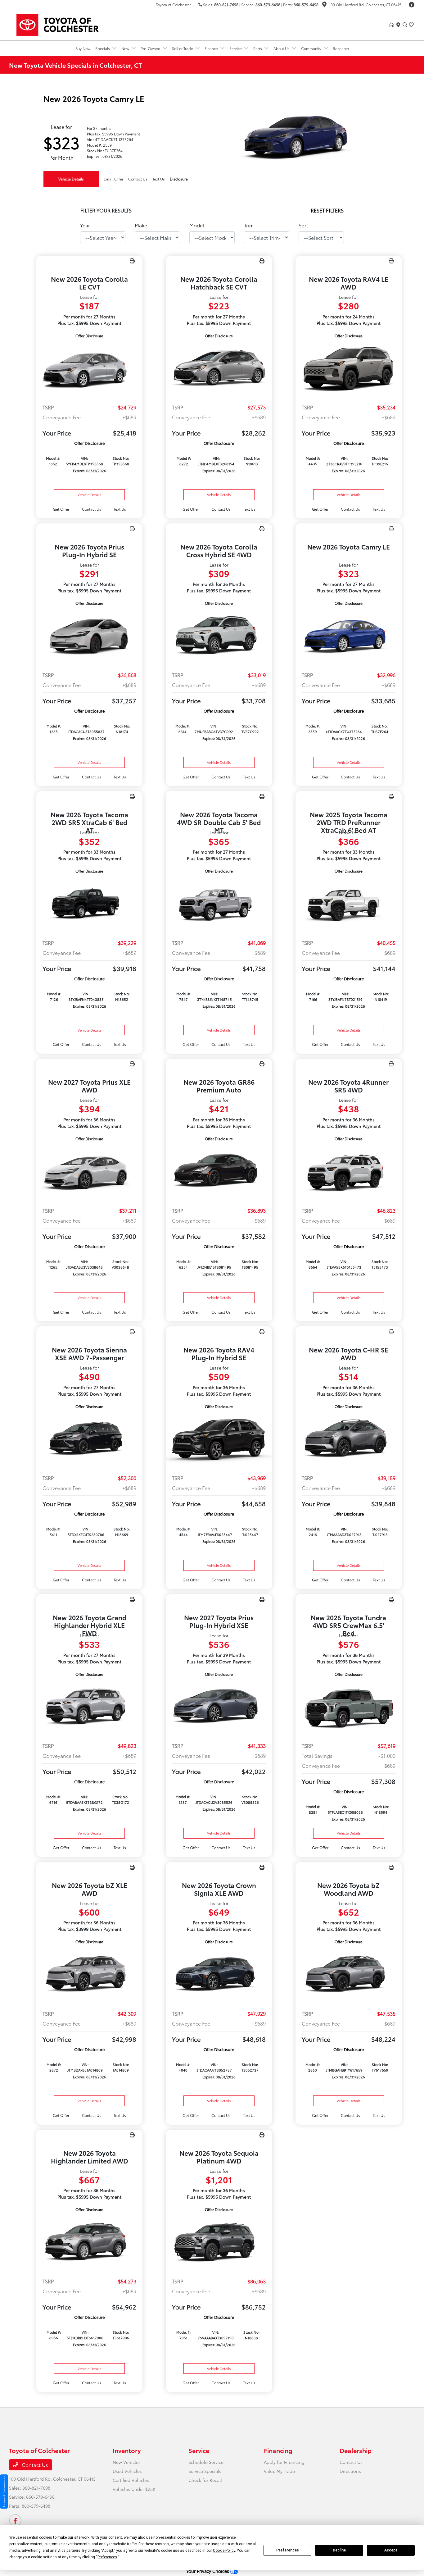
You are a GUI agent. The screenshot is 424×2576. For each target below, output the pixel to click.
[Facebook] (412, 5)
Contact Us (34, 2465)
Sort (303, 225)
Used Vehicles (127, 2471)
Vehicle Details (71, 179)
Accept (391, 2550)
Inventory (127, 2450)
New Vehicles (127, 2462)
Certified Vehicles (131, 2480)
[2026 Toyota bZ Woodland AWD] (349, 1975)
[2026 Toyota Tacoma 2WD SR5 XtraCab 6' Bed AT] (89, 904)
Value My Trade (279, 2471)
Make (141, 225)
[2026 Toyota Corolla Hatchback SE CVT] (219, 369)
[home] (393, 25)
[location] (324, 5)
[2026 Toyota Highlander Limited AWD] (89, 2243)
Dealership (356, 2450)
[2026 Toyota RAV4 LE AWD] (349, 369)
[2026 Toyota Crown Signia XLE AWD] (219, 1975)
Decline (339, 2550)
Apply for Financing (284, 2462)
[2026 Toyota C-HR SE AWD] (349, 1440)
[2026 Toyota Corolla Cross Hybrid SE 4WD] (219, 636)
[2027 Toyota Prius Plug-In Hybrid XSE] (219, 1707)
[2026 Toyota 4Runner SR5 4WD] (349, 1172)
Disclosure (179, 179)
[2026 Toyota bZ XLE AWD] (89, 1975)
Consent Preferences (4, 2492)
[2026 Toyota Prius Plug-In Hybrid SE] (89, 636)
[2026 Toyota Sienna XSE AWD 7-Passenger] (89, 1440)
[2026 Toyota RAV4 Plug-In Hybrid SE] (219, 1440)
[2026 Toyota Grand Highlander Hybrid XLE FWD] (89, 1707)
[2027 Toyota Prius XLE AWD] (89, 1172)
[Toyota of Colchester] (62, 24)
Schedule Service (206, 2462)
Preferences (288, 2550)
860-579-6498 (268, 5)
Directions (350, 2471)
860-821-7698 (226, 5)
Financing (278, 2450)
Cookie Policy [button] (224, 2551)
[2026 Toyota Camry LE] (349, 636)
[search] (405, 25)
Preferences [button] (107, 2557)
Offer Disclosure (89, 336)
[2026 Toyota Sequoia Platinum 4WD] (219, 2243)
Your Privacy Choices (208, 2571)
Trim (249, 225)
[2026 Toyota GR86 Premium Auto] (219, 1172)
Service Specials (205, 2471)
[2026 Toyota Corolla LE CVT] (89, 369)
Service (199, 2450)
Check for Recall (205, 2480)
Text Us (120, 509)
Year (85, 225)
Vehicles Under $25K (134, 2489)
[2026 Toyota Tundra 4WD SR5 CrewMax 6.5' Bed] (349, 1707)
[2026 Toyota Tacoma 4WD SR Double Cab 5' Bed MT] (219, 904)
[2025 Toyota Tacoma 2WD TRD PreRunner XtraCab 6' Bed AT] (349, 904)
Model (197, 225)
